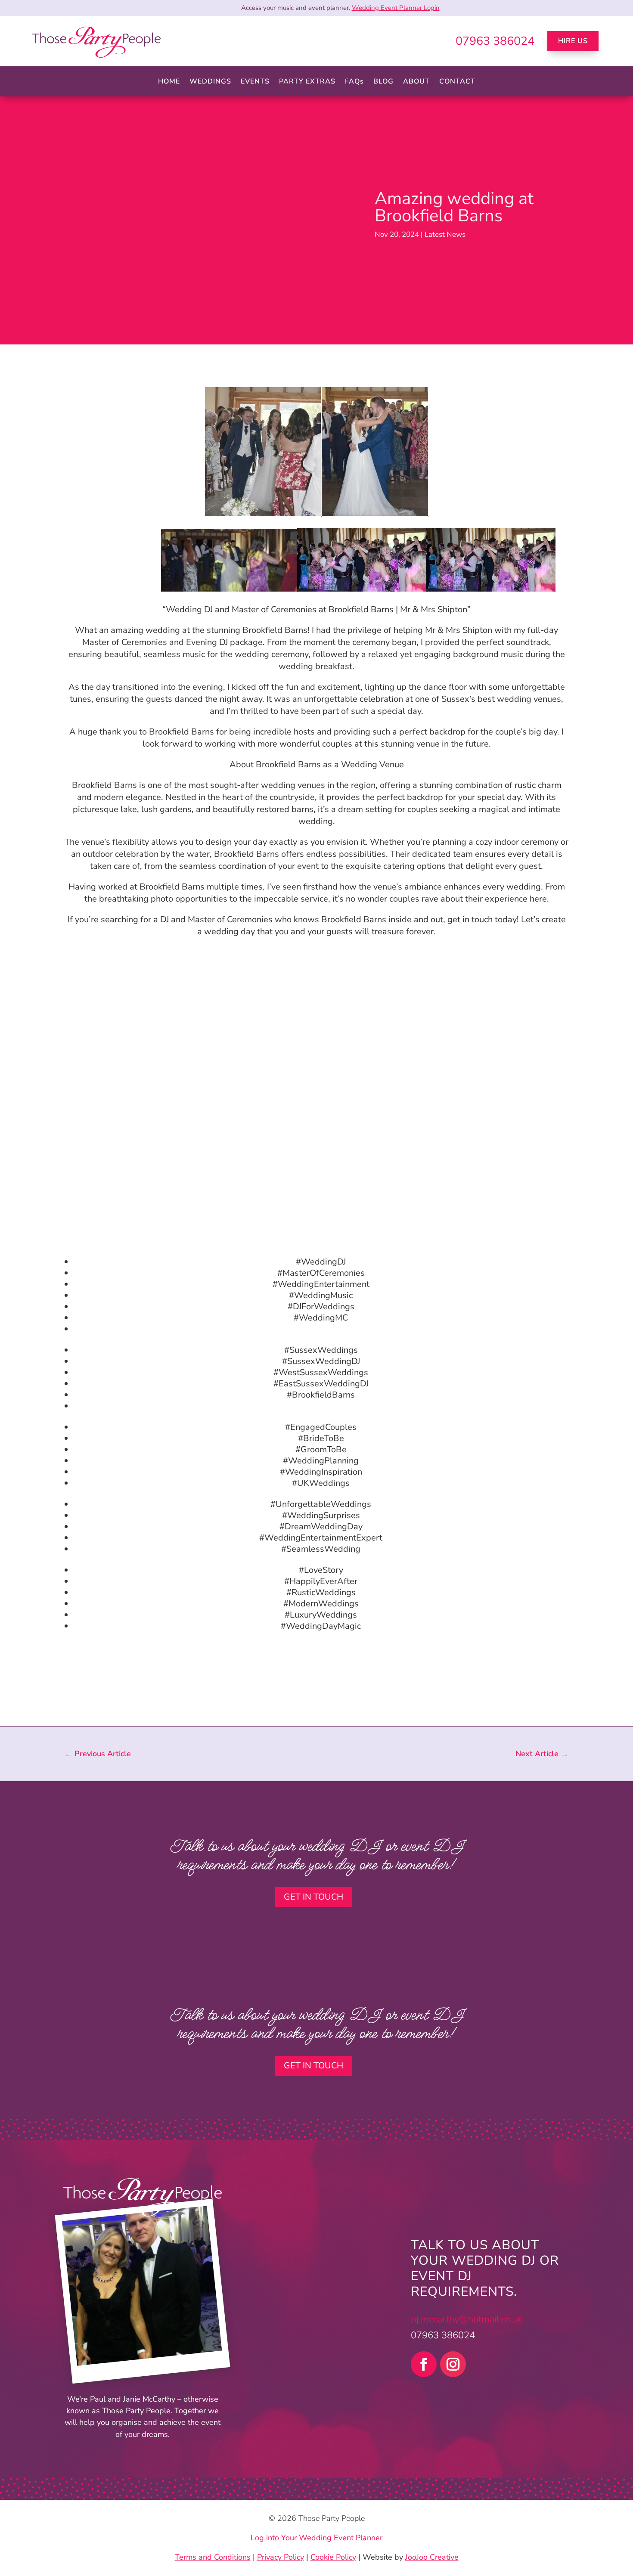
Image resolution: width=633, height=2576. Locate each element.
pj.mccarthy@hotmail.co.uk (466, 2319)
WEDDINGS (210, 82)
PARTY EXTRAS (307, 82)
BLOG (383, 82)
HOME (169, 82)
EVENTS (255, 82)
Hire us (573, 41)
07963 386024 (495, 41)
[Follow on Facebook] (424, 2364)
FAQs (354, 82)
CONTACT (457, 82)
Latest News (445, 234)
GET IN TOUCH (313, 1897)
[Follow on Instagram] (453, 2364)
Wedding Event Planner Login (396, 8)
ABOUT (416, 82)
